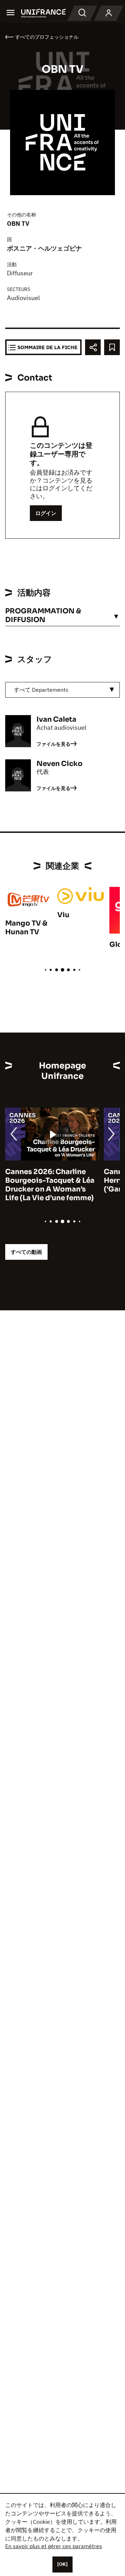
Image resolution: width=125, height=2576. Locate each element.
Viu (63, 915)
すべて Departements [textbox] (41, 690)
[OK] (62, 2564)
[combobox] (62, 690)
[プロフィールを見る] (109, 13)
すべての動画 (26, 1252)
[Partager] (93, 347)
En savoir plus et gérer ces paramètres (54, 2546)
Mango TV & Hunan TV (26, 928)
